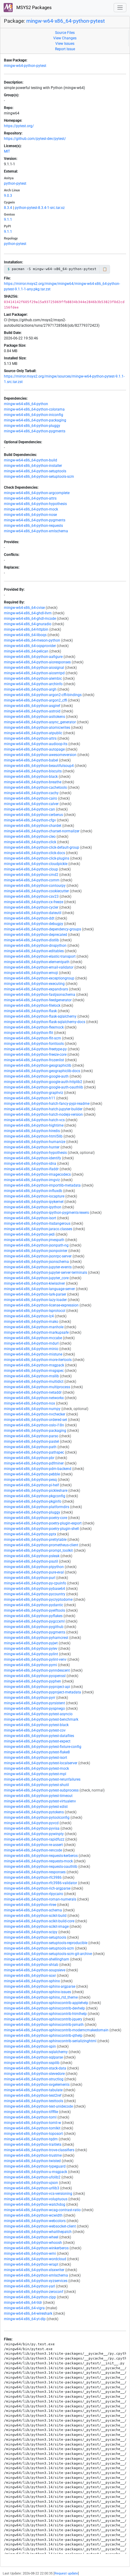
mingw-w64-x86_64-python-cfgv (30, 820)
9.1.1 (8, 220)
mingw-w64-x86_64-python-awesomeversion (40, 755)
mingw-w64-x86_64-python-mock (31, 509)
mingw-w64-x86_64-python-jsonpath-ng (36, 1245)
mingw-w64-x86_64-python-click (30, 842)
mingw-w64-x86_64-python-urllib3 (32, 2188)
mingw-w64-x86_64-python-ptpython (34, 1567)
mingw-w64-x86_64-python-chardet (33, 826)
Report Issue (65, 49)
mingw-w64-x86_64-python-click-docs (34, 853)
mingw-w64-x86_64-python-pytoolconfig (37, 1818)
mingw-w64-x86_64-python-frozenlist (34, 1060)
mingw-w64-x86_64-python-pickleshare (36, 1491)
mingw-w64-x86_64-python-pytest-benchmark (41, 1719)
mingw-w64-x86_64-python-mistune (33, 1354)
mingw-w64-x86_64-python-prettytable (35, 1540)
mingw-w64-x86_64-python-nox (29, 1403)
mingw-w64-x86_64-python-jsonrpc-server (38, 1256)
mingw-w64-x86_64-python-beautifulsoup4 (39, 766)
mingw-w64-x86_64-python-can (29, 809)
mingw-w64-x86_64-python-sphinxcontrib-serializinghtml (50, 2041)
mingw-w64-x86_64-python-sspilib (32, 2063)
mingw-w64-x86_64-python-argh (30, 689)
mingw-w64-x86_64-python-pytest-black (36, 1725)
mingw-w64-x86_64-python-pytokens (34, 1812)
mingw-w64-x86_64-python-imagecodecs (37, 1174)
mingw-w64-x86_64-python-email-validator (39, 967)
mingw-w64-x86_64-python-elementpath (37, 962)
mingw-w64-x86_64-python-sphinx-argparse (40, 1986)
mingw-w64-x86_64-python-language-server (39, 1289)
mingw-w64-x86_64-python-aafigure (33, 657)
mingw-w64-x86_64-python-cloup (31, 869)
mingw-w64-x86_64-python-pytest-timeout (38, 1796)
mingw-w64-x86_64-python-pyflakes (33, 1616)
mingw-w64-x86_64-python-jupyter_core (36, 1278)
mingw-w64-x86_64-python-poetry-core (36, 1518)
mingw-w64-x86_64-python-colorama (34, 409)
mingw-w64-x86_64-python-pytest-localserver (41, 1763)
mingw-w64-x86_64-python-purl (30, 1578)
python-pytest (15, 183)
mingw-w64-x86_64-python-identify (32, 1158)
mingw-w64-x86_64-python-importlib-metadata (42, 1185)
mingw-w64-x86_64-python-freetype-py (35, 1049)
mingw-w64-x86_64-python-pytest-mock (36, 1769)
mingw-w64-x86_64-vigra (24, 2308)
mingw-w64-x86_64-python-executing (34, 984)
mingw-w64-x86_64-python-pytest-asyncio (38, 1714)
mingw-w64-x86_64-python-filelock (32, 1006)
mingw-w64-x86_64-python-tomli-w (32, 2123)
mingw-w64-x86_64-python (26, 404)
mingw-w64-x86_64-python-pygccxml (34, 1621)
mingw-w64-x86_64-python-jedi (29, 1234)
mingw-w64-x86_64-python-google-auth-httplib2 (43, 1082)
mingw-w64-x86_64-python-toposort (33, 2134)
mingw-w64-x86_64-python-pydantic (34, 1605)
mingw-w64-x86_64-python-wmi (30, 2254)
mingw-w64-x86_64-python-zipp (30, 2297)
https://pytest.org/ (19, 126)
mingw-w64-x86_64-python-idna (30, 1164)
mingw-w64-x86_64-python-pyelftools (34, 1610)
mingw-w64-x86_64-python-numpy (32, 1409)
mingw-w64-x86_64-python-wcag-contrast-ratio (42, 2210)
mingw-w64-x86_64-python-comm (32, 880)
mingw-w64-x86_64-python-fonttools (34, 1044)
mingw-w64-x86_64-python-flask (30, 1011)
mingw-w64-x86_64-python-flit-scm (32, 1038)
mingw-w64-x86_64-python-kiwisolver (34, 1283)
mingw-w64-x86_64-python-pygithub (34, 1627)
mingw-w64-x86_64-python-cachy (31, 793)
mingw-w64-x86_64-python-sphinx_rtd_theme (41, 1997)
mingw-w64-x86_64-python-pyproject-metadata (42, 1692)
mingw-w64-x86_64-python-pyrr (30, 1698)
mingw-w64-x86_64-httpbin (26, 629)
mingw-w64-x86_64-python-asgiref (32, 706)
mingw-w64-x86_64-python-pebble (32, 1474)
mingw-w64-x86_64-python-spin (30, 2046)
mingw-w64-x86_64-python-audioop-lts (36, 744)
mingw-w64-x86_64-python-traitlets (33, 2145)
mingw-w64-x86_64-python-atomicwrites (37, 728)
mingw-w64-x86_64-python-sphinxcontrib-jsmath (44, 2025)
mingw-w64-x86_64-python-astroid (32, 711)
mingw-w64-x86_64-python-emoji (31, 973)
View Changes (65, 38)
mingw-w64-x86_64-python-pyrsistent (34, 1703)
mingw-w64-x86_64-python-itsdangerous (37, 1224)
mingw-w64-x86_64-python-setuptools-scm (39, 477)
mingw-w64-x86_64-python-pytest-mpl (35, 1774)
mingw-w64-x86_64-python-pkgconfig (35, 1496)
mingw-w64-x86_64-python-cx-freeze (34, 902)
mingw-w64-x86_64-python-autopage (34, 749)
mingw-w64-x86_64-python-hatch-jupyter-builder (43, 1109)
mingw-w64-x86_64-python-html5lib (33, 1136)
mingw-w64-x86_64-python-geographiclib (38, 1065)
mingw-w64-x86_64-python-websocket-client (40, 2226)
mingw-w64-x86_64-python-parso (31, 1436)
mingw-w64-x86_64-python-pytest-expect (37, 1741)
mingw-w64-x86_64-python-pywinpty (34, 1834)
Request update (66, 2573)
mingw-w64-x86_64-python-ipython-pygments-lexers (46, 1213)
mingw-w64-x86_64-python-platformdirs (37, 1507)
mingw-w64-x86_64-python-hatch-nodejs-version (43, 1115)
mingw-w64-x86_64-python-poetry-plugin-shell (41, 1529)
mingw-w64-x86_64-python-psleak (32, 1556)
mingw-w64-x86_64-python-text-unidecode (38, 2106)
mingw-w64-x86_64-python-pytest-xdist (36, 1807)
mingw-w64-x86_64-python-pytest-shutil (36, 1785)
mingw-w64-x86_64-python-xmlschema (36, 531)
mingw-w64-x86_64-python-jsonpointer (36, 1251)
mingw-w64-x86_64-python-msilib (31, 1376)
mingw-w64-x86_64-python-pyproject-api (37, 1687)
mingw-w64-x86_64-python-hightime (34, 1125)
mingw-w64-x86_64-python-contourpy (35, 886)
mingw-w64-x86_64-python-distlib (31, 940)
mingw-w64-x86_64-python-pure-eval (34, 1572)
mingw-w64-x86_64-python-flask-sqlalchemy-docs (45, 1022)
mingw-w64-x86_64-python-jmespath (34, 1240)
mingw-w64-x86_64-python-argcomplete (37, 493)
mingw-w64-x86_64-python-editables (34, 951)
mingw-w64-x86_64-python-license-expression (41, 1305)
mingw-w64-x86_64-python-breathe (33, 782)
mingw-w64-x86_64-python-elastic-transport (40, 956)
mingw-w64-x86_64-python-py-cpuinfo (35, 1583)
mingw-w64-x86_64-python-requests (33, 526)
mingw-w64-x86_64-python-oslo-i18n (34, 1425)
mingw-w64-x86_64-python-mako (31, 1322)
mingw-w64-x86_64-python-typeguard (35, 2166)
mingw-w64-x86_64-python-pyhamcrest (36, 1638)
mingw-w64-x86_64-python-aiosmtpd (34, 673)
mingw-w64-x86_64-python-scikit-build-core (39, 1921)
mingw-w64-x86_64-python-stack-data (35, 2068)
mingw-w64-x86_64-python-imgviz (32, 1180)
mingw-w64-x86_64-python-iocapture (34, 1196)
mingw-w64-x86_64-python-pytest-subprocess (41, 1790)
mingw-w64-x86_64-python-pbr (29, 1458)
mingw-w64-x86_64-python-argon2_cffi (36, 700)
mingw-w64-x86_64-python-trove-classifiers (39, 2150)
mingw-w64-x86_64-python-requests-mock (38, 1861)
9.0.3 (8, 196)
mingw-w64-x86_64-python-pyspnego (34, 1709)
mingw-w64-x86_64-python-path (30, 1447)
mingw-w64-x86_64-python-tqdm (31, 2139)
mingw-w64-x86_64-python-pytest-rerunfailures (42, 1779)
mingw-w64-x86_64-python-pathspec (34, 1452)
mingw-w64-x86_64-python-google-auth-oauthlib (44, 1087)
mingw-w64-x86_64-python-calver (31, 804)
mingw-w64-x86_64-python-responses (35, 1872)
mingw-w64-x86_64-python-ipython (33, 1207)
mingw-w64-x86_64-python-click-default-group (42, 847)
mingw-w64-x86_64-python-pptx (30, 1534)
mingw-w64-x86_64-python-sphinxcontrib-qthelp (43, 2036)
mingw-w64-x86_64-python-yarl (29, 2286)
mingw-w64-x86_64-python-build (31, 460)
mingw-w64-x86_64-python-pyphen (32, 1681)
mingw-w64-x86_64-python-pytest (66, 21)
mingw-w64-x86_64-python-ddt (29, 918)
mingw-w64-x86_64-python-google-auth (36, 1076)
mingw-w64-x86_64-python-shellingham (37, 1959)
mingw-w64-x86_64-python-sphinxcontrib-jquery (43, 2019)
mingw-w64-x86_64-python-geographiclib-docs (42, 1071)
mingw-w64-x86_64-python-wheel (31, 2237)
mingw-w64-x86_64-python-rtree (30, 1905)
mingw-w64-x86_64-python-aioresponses (37, 662)
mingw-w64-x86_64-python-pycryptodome (38, 1600)
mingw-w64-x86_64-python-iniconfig (34, 415)
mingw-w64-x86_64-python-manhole (34, 1327)
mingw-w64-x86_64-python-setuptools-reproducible (46, 1943)
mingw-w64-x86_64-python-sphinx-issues (37, 1992)
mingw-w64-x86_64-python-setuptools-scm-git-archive (48, 1954)
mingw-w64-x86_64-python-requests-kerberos (41, 1856)
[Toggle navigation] (120, 8)
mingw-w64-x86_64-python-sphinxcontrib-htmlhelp (45, 2014)
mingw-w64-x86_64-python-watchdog (35, 2204)
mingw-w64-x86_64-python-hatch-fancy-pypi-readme (47, 1104)
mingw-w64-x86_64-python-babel (31, 760)
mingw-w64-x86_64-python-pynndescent (37, 1670)
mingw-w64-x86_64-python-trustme (33, 2155)
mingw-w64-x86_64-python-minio (31, 1349)
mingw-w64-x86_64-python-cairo (31, 798)
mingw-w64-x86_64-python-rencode (33, 1850)
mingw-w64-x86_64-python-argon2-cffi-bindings (43, 695)
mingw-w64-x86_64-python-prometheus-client (41, 1545)
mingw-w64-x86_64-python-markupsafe (36, 1333)
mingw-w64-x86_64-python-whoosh (33, 2243)
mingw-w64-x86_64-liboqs (25, 635)
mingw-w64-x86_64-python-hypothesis (35, 504)
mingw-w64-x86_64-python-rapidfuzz (34, 1839)
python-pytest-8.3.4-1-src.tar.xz (40, 208)
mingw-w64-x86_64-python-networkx (34, 1398)
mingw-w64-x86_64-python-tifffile (31, 2112)
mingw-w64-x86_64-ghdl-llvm (28, 613)
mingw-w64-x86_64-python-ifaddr (31, 1169)
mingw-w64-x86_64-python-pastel (31, 1442)
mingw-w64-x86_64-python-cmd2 (31, 875)
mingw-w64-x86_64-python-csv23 (31, 897)
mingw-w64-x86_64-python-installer (33, 466)
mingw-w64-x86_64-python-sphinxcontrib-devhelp (44, 2008)
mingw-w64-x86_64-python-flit (29, 1033)
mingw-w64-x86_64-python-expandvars (36, 989)
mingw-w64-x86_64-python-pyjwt (31, 1643)
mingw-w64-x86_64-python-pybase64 (34, 1589)
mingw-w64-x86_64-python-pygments (35, 431)
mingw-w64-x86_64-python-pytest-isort (36, 1758)
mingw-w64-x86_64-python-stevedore (34, 2074)
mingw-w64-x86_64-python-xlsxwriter (34, 2270)
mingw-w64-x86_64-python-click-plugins (37, 858)
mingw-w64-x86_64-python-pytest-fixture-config (43, 1747)
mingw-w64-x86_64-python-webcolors (35, 2221)
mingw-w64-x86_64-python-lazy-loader (35, 1300)
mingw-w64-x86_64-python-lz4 (29, 1316)
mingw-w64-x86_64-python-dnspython (35, 946)
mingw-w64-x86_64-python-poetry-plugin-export (43, 1523)
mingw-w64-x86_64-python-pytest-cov (35, 1730)
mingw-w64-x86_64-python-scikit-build (35, 1916)
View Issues (65, 44)
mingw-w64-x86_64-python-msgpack (34, 1365)
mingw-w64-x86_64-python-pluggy (32, 426)
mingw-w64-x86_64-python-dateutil (33, 913)
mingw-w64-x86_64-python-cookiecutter (36, 891)
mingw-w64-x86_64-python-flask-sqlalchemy (40, 1016)
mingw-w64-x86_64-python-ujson (31, 2183)
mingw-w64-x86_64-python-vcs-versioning (38, 2194)
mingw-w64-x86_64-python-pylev (31, 1649)
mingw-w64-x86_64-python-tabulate (33, 2090)
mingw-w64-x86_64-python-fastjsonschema (40, 995)
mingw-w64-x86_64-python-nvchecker (35, 1414)
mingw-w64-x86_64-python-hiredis (32, 1131)
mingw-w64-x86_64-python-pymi (31, 1665)
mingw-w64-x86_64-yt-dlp (25, 2319)
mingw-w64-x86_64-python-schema (33, 1910)
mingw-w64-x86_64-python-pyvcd (31, 1823)
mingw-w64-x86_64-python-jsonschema (36, 1262)
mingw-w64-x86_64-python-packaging (35, 420)
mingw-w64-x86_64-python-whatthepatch (38, 2232)
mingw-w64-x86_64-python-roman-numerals (40, 1899)
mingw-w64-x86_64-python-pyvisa (32, 1828)
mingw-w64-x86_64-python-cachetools (35, 788)
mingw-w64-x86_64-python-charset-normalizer (42, 831)
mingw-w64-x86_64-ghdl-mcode (30, 619)
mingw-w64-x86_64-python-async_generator (40, 722)
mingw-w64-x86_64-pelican (26, 651)
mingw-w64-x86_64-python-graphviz (34, 1093)
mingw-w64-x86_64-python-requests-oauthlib (41, 1867)
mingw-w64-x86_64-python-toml (30, 2117)
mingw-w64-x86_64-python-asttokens (34, 717)
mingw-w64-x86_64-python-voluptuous (36, 2199)
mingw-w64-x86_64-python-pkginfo (33, 1501)
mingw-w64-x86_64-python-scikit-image (36, 1927)
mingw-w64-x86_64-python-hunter (32, 1147)
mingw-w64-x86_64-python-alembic (33, 679)
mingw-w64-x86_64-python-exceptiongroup (39, 978)
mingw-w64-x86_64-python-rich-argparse (37, 1888)
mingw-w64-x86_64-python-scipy (31, 1932)
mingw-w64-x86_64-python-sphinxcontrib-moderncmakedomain (56, 2030)
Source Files (65, 33)
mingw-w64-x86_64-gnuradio (28, 624)
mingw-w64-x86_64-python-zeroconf (34, 2292)
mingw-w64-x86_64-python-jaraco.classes (38, 1229)
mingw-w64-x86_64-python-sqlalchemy (36, 2052)
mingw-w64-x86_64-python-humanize (35, 1142)
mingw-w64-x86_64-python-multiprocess (37, 1387)
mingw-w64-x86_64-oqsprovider (30, 646)
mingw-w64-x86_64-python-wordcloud (35, 2259)
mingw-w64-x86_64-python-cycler (31, 907)
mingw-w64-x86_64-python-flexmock (34, 1027)
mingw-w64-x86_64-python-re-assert (33, 1845)
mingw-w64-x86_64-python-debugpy (34, 924)
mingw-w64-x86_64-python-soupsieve (35, 1970)
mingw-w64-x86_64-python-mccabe (33, 1338)
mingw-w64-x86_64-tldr (23, 2303)
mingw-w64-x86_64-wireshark (28, 2313)
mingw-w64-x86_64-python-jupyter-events (38, 1267)
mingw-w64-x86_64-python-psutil (31, 1561)
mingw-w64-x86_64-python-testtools (34, 2101)
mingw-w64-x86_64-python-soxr (30, 1976)
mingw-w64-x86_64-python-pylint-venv (35, 1660)
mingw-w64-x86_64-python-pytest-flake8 (37, 1752)
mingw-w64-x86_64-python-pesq (30, 1480)
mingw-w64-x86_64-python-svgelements (37, 2085)
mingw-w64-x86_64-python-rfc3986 (33, 1878)
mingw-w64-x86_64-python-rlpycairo (34, 1894)
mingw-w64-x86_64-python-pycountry (35, 1594)
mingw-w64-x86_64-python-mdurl (31, 1343)
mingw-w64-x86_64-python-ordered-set (36, 1420)
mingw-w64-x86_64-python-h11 (30, 1098)
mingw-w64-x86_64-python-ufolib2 (32, 2177)
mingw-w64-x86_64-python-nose (30, 515)
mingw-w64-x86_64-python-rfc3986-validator (41, 1883)
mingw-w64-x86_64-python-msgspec (34, 1371)
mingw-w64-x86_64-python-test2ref (33, 2095)
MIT (7, 151)
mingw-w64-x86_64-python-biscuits (33, 771)
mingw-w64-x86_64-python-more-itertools (38, 1360)
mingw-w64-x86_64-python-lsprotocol (35, 1311)
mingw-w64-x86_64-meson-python (32, 640)
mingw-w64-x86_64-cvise (24, 608)
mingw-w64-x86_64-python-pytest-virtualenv (40, 1801)
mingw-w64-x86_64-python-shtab (31, 1965)
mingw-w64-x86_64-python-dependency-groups (42, 929)
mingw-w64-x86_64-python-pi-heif (31, 1485)
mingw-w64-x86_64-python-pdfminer (34, 1463)
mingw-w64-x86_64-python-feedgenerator (38, 1000)
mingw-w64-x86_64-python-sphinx (32, 1981)
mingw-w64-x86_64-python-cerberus (33, 815)
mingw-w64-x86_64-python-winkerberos (36, 2248)
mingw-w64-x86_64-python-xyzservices (36, 2281)
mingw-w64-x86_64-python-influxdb (33, 1191)
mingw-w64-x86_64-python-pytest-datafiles (39, 1736)
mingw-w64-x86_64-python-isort (30, 1218)
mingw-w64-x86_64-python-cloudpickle (36, 864)
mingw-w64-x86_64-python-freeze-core (35, 1055)
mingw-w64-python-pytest (25, 66)
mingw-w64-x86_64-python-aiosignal (34, 668)
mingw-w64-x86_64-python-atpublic (33, 733)
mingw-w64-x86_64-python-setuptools (35, 471)
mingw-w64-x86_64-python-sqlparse (33, 2057)
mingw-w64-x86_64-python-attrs (30, 498)
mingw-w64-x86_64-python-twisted (32, 2161)
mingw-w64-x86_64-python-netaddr (33, 1392)
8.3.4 (8, 208)
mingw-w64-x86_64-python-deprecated (36, 935)
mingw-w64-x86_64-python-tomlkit (32, 2128)
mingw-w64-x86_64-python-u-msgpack (36, 2172)
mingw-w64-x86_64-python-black (31, 777)
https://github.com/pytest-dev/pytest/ (35, 139)
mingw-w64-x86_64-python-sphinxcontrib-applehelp (46, 2003)
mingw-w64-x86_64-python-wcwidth (33, 2215)
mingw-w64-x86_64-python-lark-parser (35, 1294)
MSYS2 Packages (33, 8)
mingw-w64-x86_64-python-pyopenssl (35, 1676)
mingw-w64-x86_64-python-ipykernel (34, 1202)
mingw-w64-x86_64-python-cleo (30, 837)
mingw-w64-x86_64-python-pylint (31, 1654)
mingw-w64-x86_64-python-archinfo (33, 684)
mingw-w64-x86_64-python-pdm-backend (38, 1469)
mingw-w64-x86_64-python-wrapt (31, 2264)
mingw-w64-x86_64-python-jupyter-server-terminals (45, 1273)
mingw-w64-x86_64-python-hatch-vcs (34, 1120)
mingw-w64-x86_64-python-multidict (34, 1382)
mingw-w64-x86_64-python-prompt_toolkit (38, 1551)
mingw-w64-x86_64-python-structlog (34, 2079)
